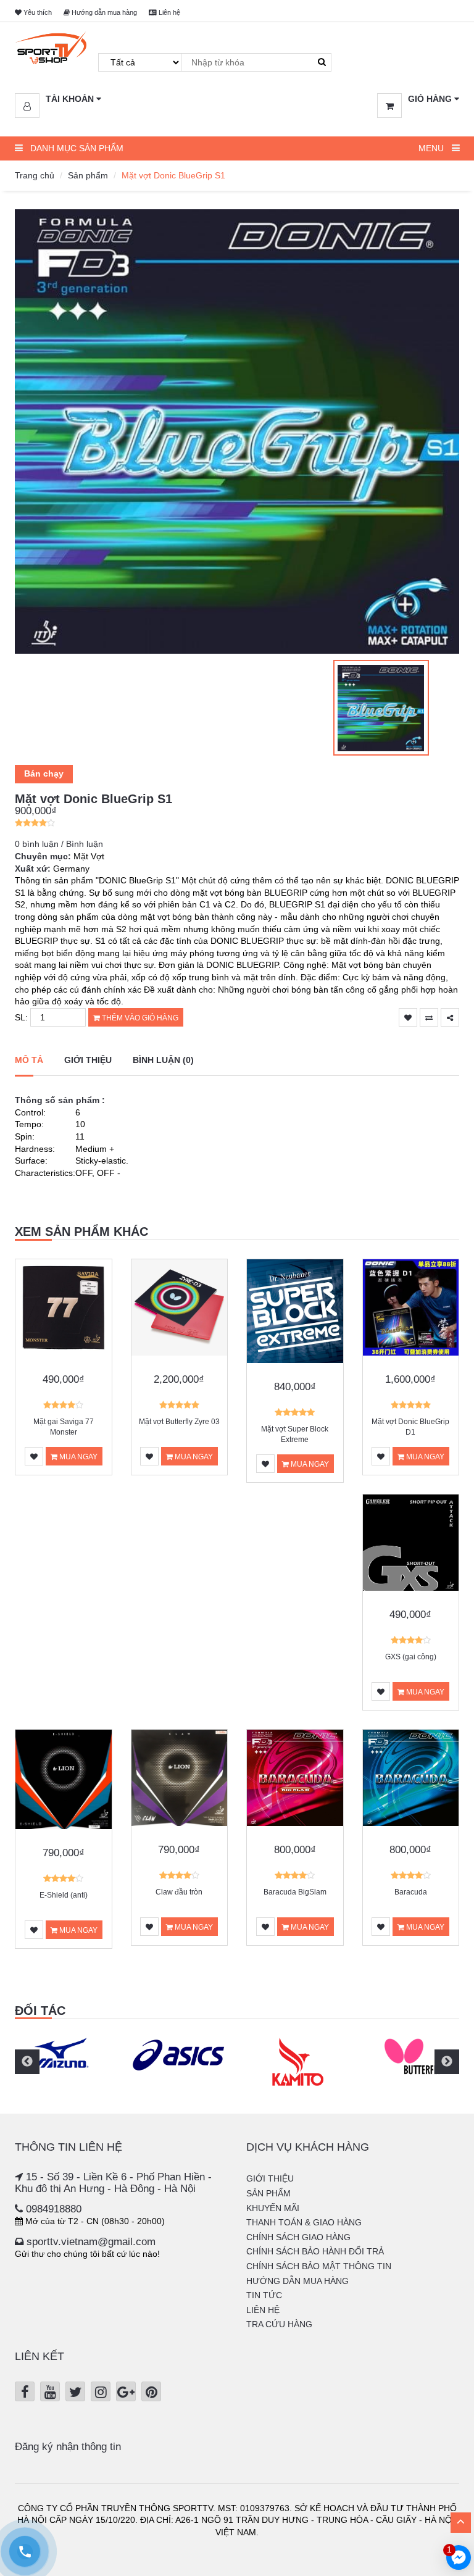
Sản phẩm (88, 175)
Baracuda (411, 1892)
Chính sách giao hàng (298, 2237)
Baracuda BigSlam (295, 1892)
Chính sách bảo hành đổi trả (315, 2251)
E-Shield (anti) (64, 1895)
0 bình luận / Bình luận (59, 844)
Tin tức (264, 2295)
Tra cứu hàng (279, 2324)
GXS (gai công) (411, 1657)
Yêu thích (37, 12)
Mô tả (29, 1060)
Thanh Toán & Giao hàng (304, 2222)
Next (447, 2062)
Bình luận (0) (163, 1060)
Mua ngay (77, 1457)
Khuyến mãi (273, 2208)
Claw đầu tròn (179, 1892)
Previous (27, 2062)
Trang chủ (35, 175)
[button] (58, 99)
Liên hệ (168, 12)
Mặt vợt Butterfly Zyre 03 (179, 1422)
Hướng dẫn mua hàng (103, 12)
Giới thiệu (88, 1060)
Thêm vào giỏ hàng (139, 1018)
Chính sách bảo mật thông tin (319, 2266)
